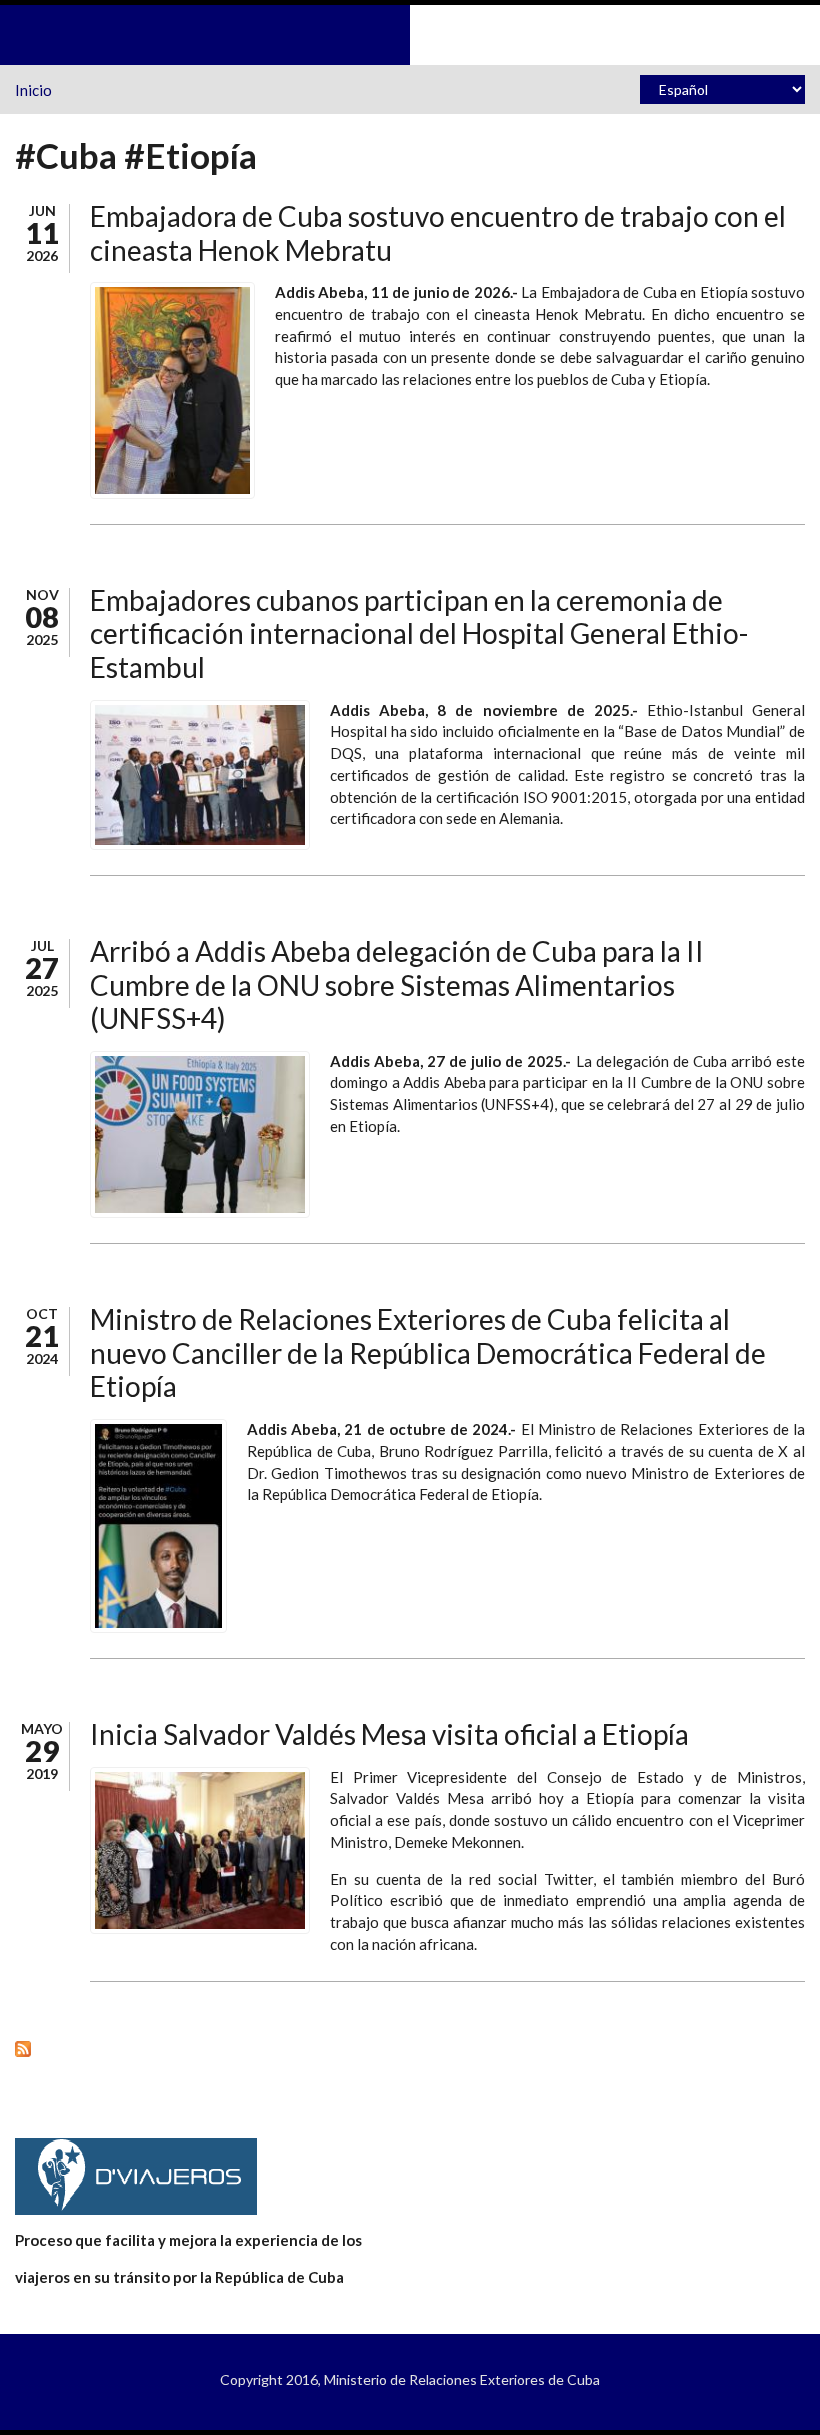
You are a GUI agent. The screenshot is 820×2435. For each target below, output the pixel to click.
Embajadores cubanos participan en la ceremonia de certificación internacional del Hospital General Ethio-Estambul (419, 633)
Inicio (33, 90)
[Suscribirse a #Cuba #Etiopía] (410, 2048)
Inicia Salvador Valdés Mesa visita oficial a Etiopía (389, 1734)
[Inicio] (410, 33)
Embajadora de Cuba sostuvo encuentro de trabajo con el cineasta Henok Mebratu (438, 233)
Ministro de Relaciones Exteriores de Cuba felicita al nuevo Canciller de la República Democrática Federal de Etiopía (428, 1352)
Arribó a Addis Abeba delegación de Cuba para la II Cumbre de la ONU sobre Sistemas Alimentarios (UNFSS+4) (397, 984)
